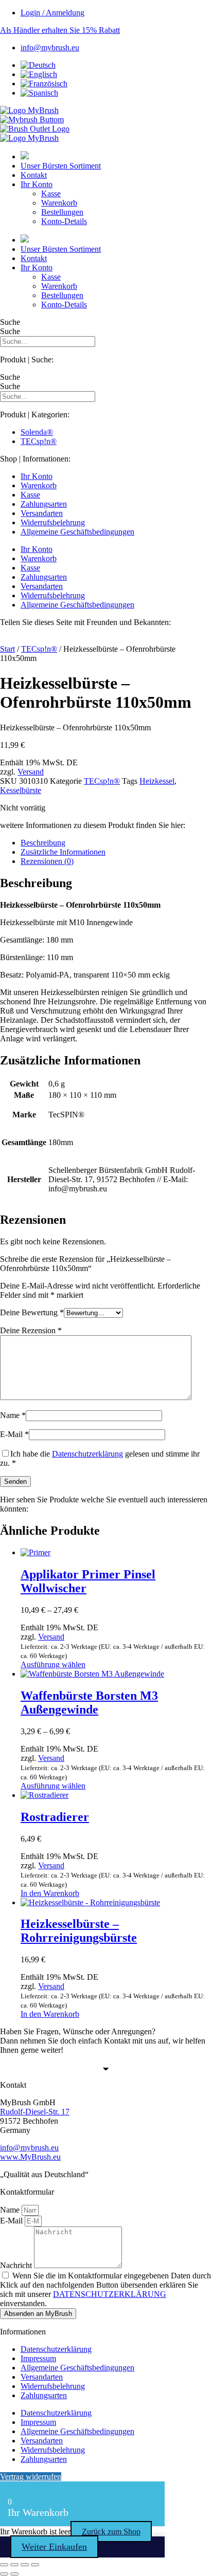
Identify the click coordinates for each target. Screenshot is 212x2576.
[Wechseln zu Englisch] (39, 74)
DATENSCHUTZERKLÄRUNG (110, 2294)
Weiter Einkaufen (54, 2547)
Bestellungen (62, 212)
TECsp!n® (39, 441)
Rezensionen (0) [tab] (47, 861)
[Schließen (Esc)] (35, 2565)
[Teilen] (25, 2565)
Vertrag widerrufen (31, 2477)
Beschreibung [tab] (43, 843)
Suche (10, 322)
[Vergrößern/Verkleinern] (4, 2565)
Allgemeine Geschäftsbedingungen (77, 532)
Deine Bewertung (32, 1312)
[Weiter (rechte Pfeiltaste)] (14, 2574)
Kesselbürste (21, 790)
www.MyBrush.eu (30, 2157)
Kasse (51, 194)
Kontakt (34, 175)
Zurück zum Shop (111, 2532)
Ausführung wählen (53, 1664)
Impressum (38, 2358)
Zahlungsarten (44, 504)
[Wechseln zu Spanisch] (39, 93)
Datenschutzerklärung (87, 1454)
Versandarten (42, 513)
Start (7, 649)
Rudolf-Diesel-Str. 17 (35, 2112)
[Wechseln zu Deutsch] (38, 65)
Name (13, 1415)
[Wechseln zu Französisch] (44, 84)
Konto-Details (64, 221)
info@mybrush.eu (29, 2148)
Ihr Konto (37, 184)
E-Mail (14, 1434)
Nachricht (17, 2265)
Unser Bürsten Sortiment (61, 166)
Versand (31, 772)
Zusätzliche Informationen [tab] (63, 852)
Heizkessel (157, 781)
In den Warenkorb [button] (50, 1893)
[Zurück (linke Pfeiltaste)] (4, 2574)
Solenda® (37, 432)
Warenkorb (59, 203)
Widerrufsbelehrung (53, 522)
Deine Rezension (31, 1330)
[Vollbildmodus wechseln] (14, 2565)
